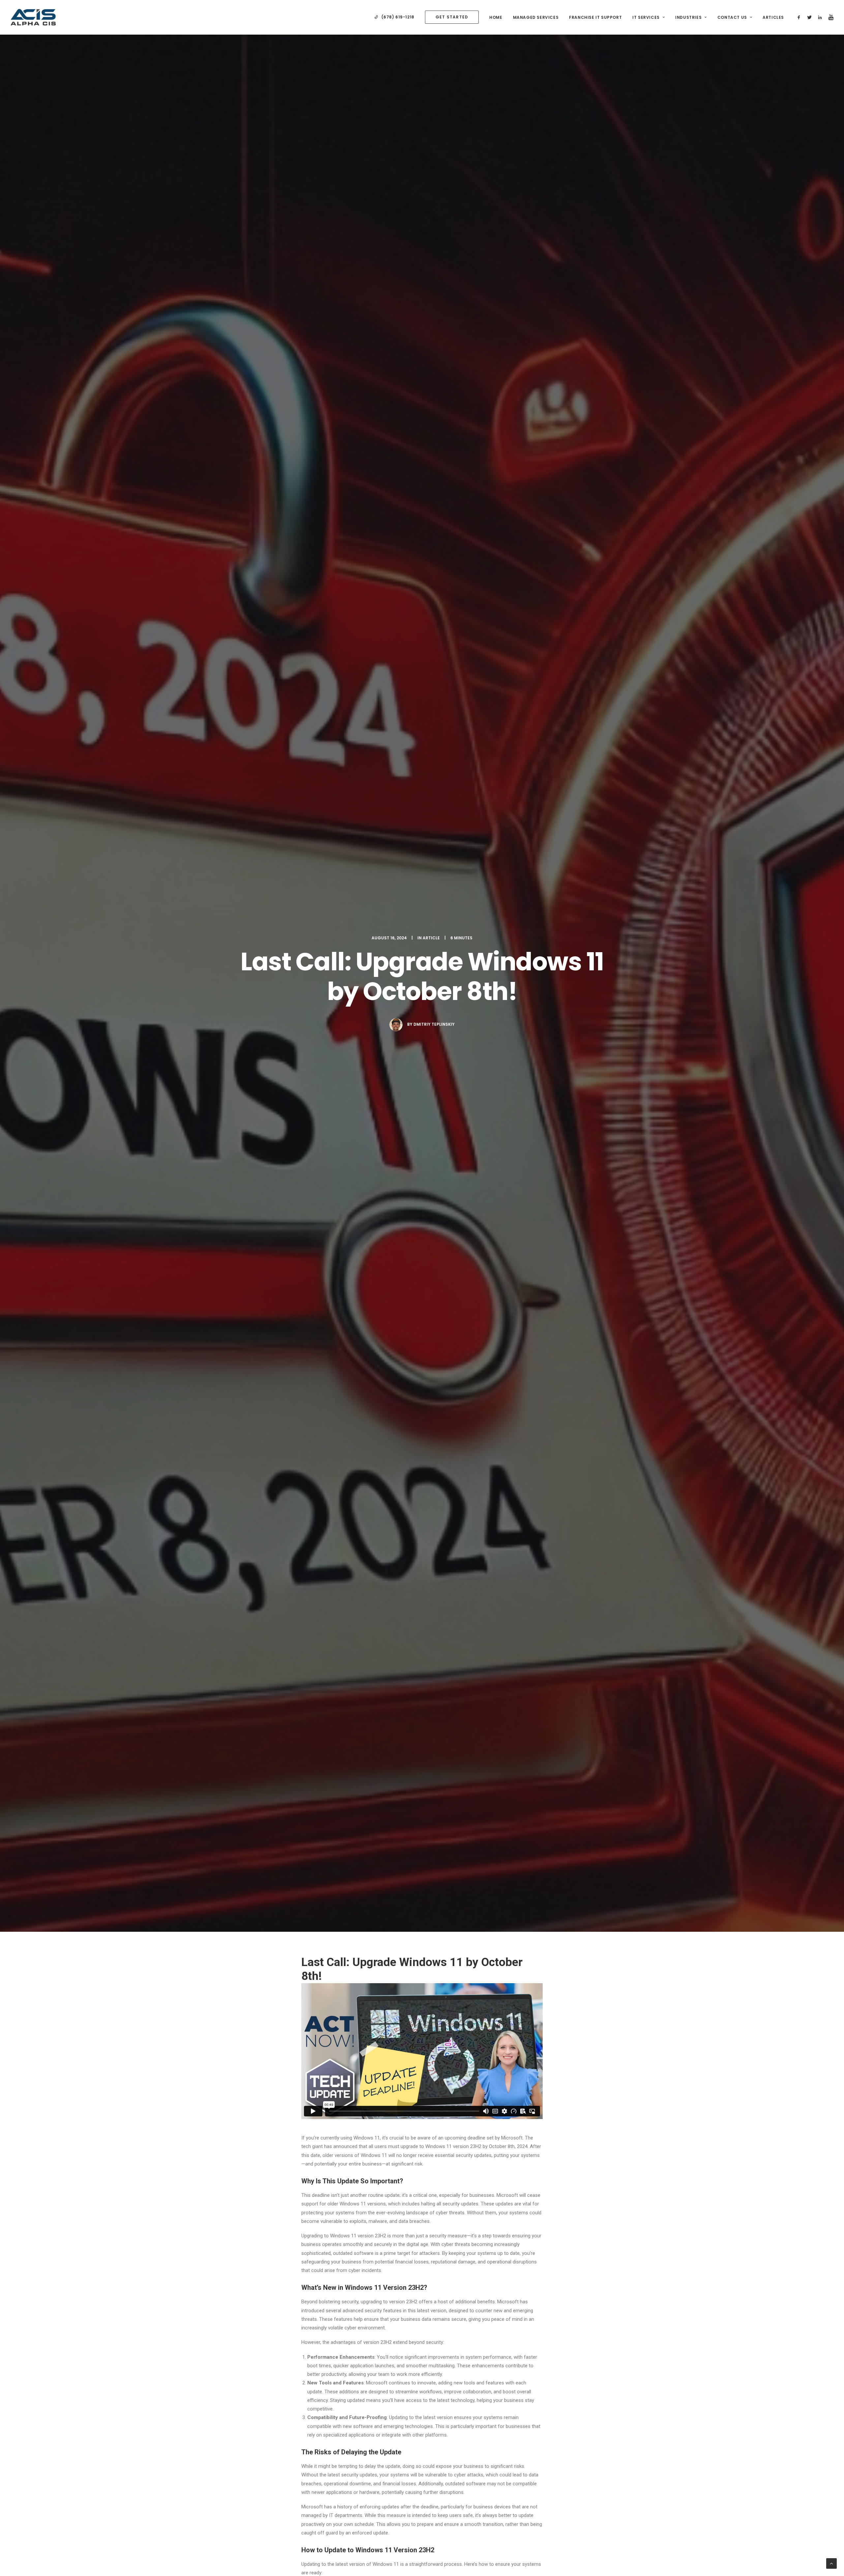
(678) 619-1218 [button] (398, 17)
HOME (496, 17)
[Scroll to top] (831, 2563)
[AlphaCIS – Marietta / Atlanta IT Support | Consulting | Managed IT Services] (33, 17)
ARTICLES (773, 17)
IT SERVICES (646, 17)
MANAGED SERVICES (536, 17)
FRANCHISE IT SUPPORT (595, 17)
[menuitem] (394, 17)
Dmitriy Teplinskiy (434, 1024)
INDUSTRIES (688, 17)
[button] (800, 17)
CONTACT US (732, 17)
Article (431, 938)
